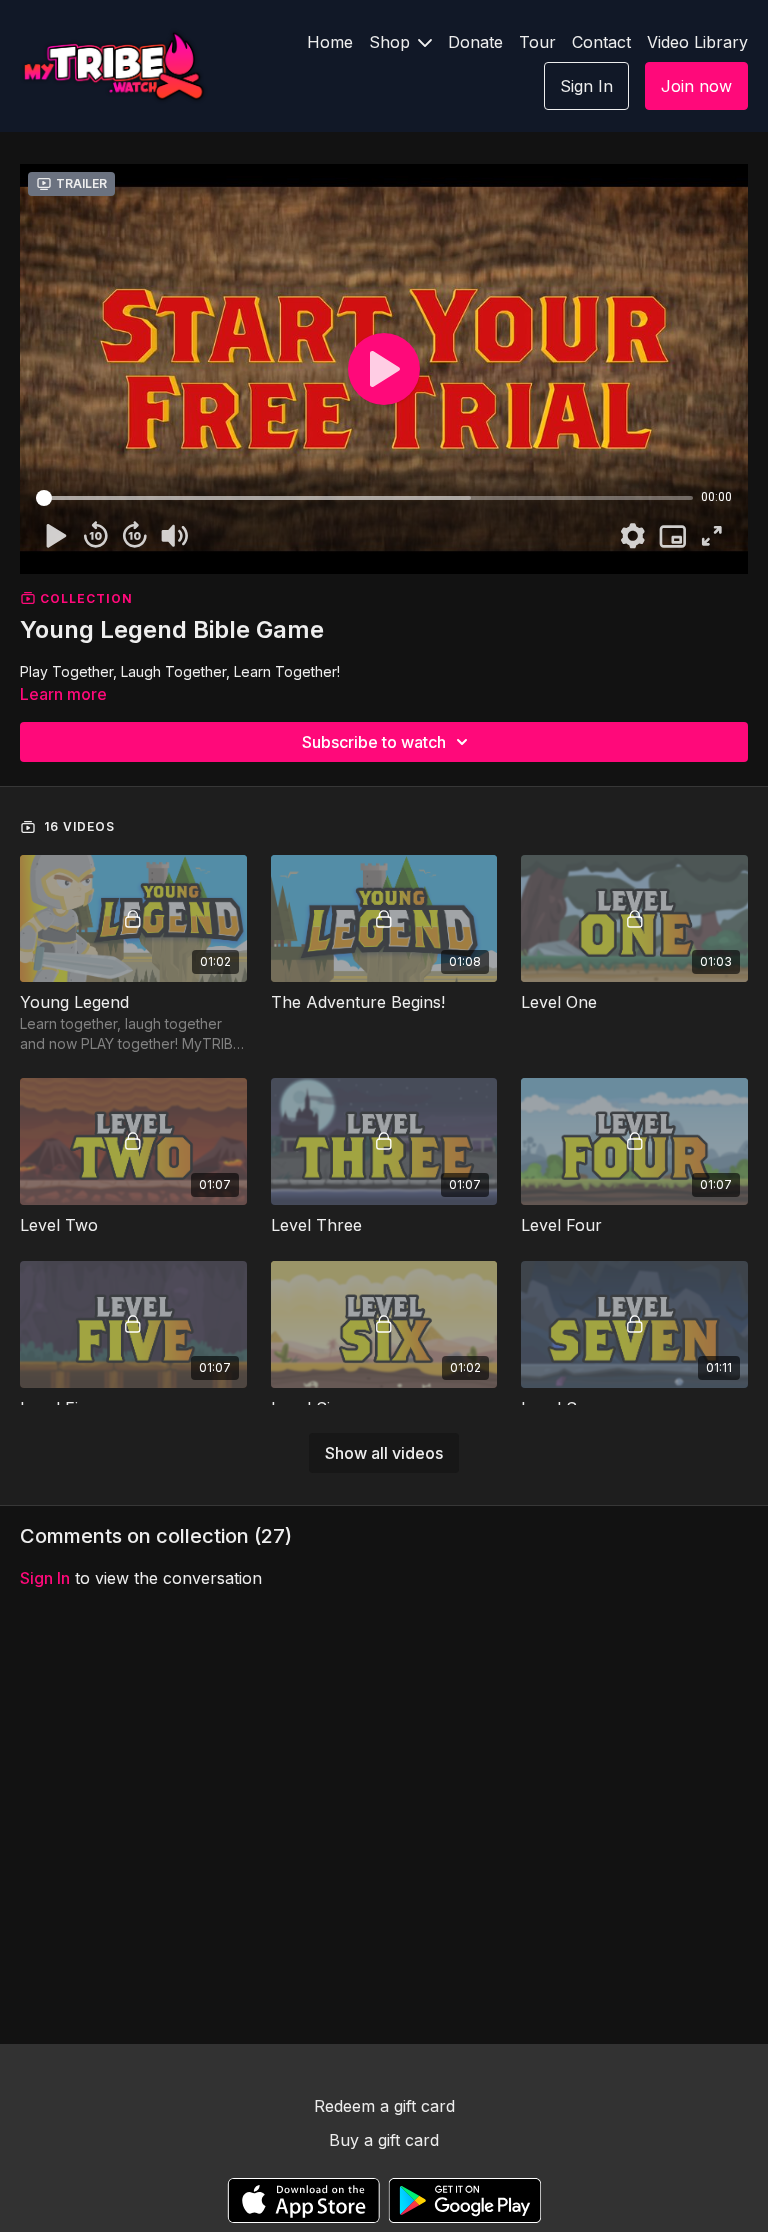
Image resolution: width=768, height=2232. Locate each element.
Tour (537, 42)
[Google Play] (465, 2200)
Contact (601, 42)
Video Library (697, 42)
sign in (45, 1578)
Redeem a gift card (384, 2106)
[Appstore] (303, 2200)
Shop (392, 42)
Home (330, 42)
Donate (475, 42)
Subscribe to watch (374, 742)
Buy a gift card (384, 2140)
